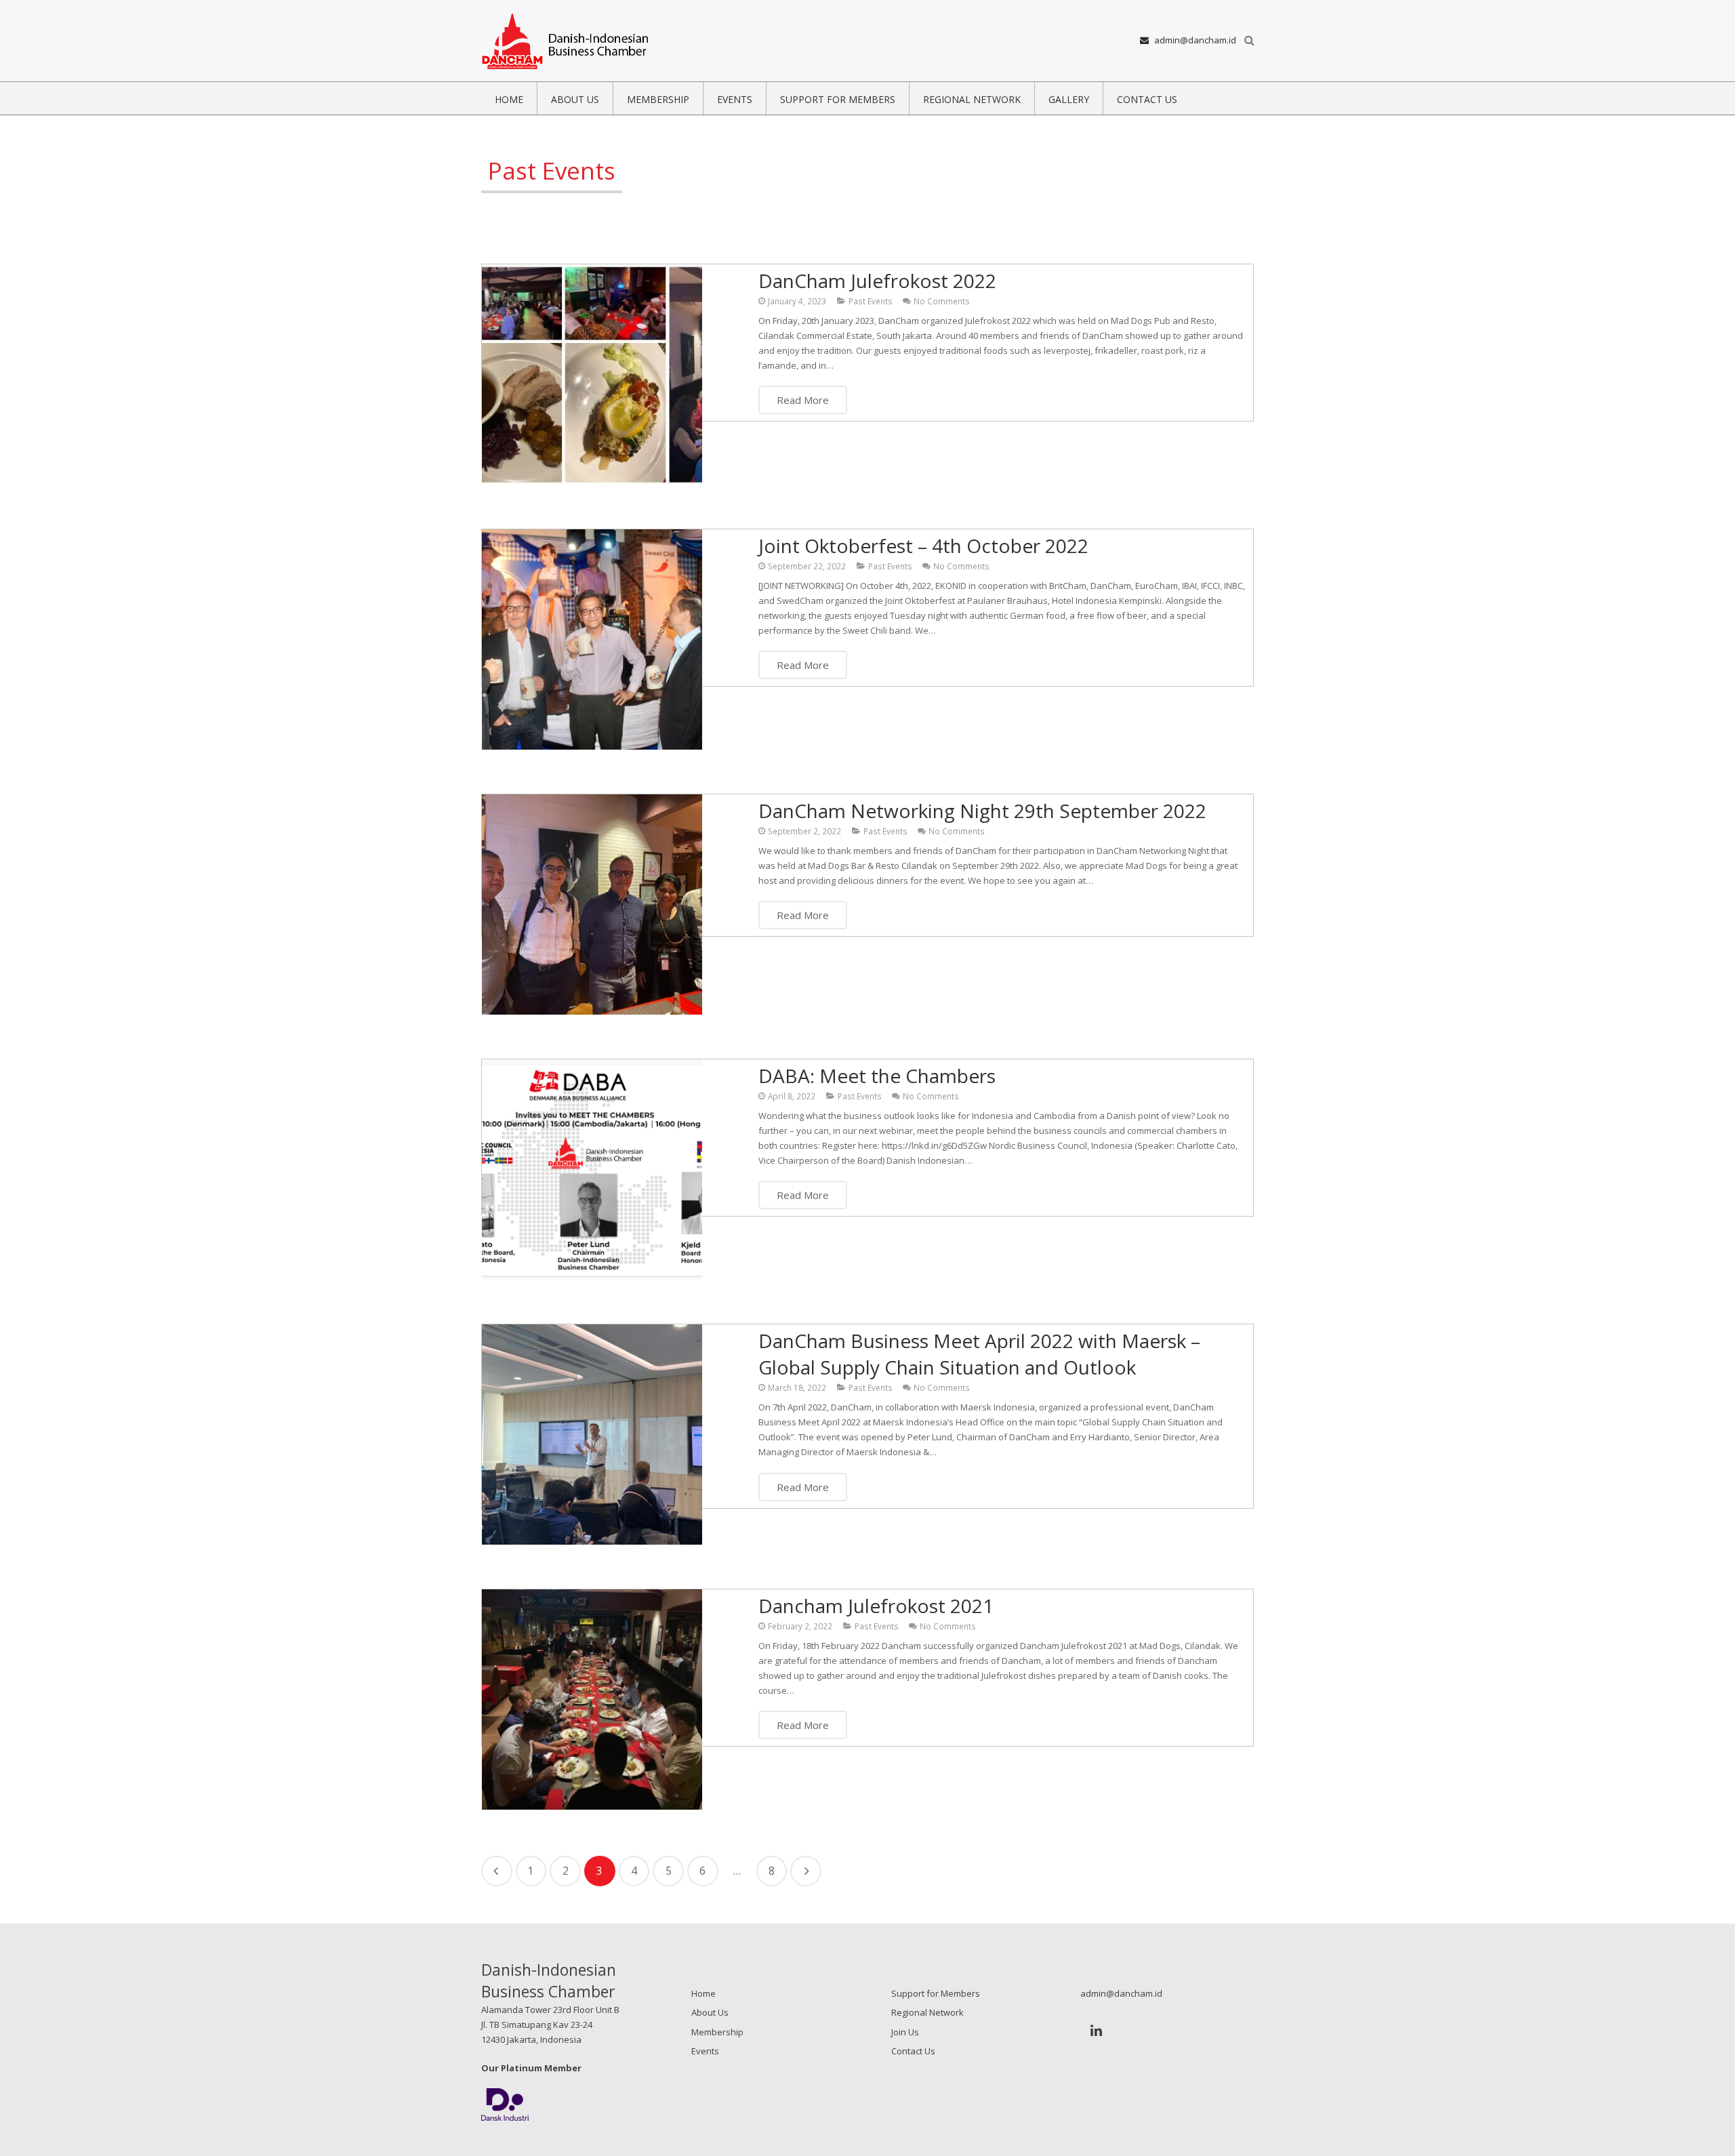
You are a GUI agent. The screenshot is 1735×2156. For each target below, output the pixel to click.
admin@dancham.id (1195, 40)
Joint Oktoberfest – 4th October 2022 (923, 546)
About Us (710, 2012)
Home (703, 1993)
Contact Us (913, 2051)
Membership (717, 2032)
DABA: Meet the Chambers (877, 1076)
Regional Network (927, 2012)
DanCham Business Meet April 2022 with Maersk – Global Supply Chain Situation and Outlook (979, 1354)
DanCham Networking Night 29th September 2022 (982, 811)
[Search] (1249, 41)
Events (705, 2051)
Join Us (905, 2032)
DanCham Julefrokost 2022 (877, 281)
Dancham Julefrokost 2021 (876, 1606)
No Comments (942, 301)
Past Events (871, 301)
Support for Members (936, 1993)
